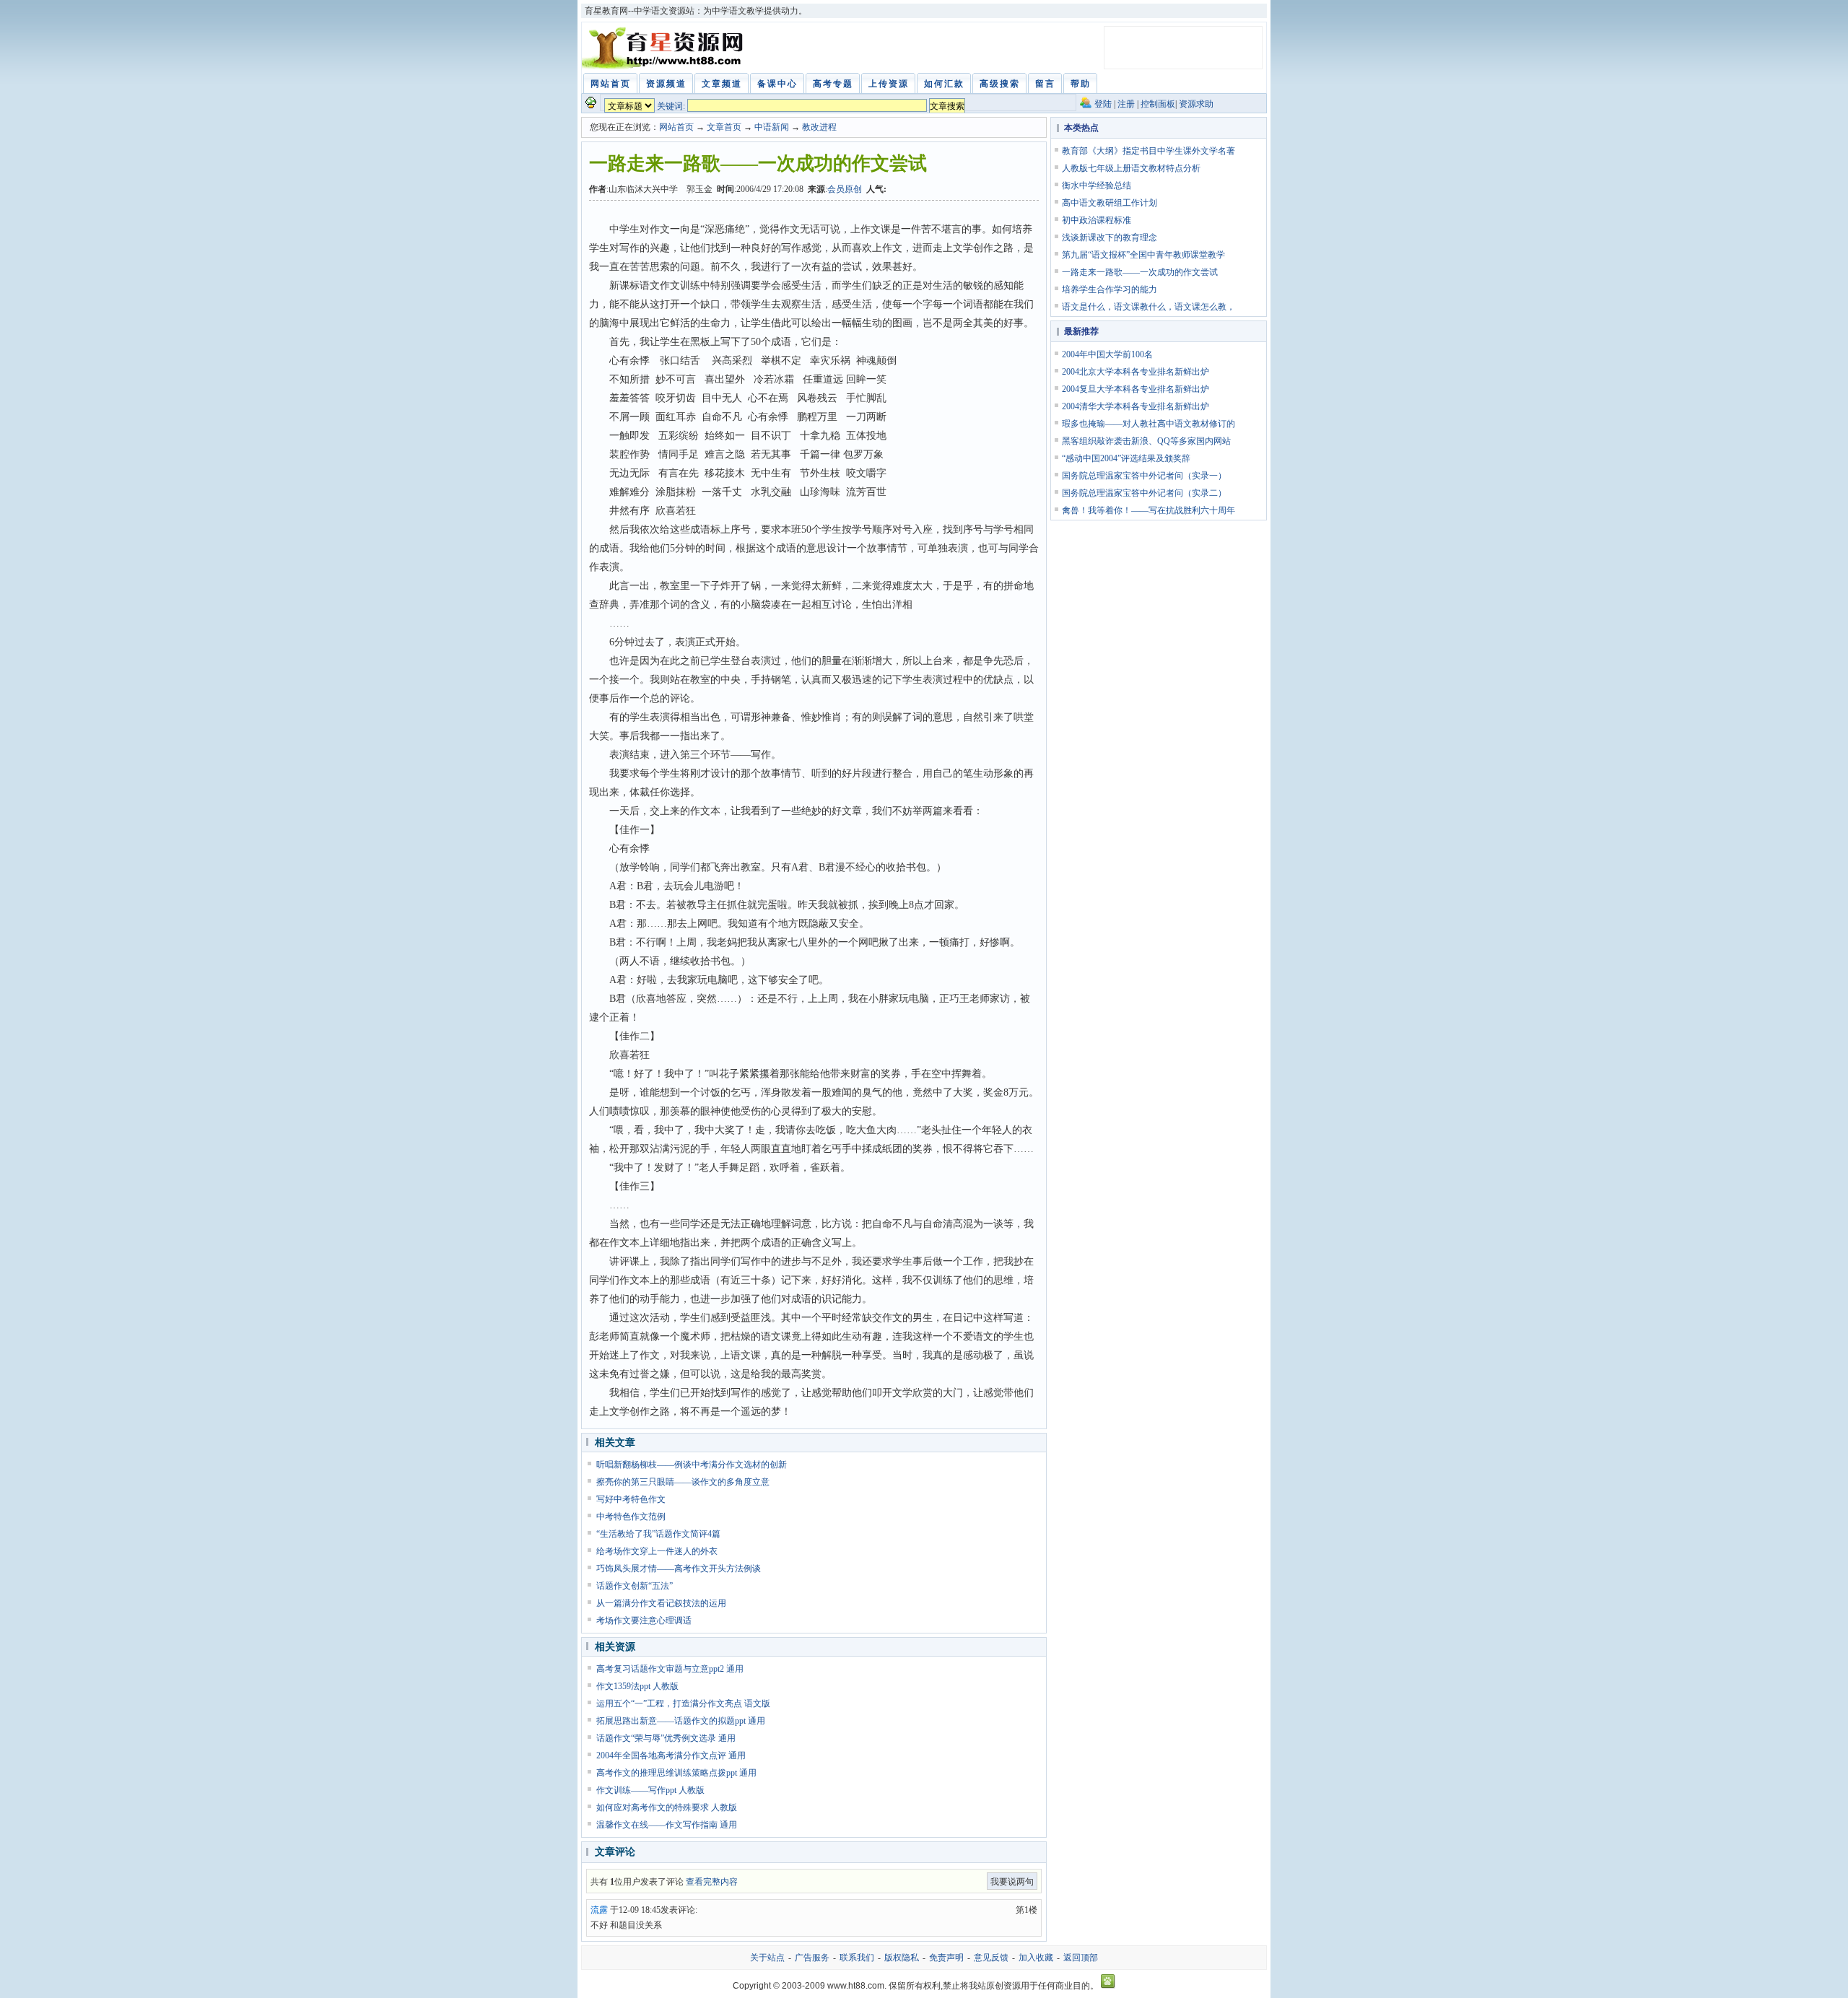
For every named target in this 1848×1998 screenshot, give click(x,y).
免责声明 (946, 1958)
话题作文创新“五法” (635, 1586)
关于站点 (767, 1958)
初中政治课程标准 (1097, 220)
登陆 (1103, 104)
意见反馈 (991, 1958)
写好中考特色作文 (631, 1499)
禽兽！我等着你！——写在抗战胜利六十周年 (1149, 510)
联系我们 (857, 1958)
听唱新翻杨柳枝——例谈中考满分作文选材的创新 (692, 1465)
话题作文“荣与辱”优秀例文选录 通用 (666, 1738)
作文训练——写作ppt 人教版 (650, 1790)
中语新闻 (772, 127)
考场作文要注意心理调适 (644, 1620)
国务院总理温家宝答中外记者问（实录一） (1144, 476)
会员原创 (845, 189)
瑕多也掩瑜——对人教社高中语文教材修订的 (1149, 424)
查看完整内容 (712, 1882)
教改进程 (819, 127)
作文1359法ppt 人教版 (637, 1686)
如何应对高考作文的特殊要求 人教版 (667, 1807)
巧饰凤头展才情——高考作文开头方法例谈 (679, 1569)
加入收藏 (1036, 1958)
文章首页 (724, 127)
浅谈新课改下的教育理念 (1110, 237)
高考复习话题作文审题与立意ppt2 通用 (670, 1669)
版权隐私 (902, 1958)
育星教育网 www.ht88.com (665, 48)
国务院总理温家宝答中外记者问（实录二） (1144, 493)
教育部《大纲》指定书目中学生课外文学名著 (1149, 151)
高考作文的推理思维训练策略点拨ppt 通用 (676, 1773)
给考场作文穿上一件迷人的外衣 (657, 1551)
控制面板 (1158, 104)
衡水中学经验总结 (1097, 186)
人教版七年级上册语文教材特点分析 (1131, 168)
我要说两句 (1012, 1882)
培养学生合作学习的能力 (1110, 289)
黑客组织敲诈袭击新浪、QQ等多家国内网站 (1146, 441)
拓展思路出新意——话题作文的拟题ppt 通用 (681, 1721)
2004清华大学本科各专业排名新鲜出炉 (1136, 406)
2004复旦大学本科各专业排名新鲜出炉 (1136, 389)
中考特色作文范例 (631, 1517)
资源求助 (1196, 104)
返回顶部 (1081, 1958)
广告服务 (812, 1958)
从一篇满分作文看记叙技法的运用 (661, 1603)
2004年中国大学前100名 (1107, 354)
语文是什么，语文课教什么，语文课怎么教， (1149, 307)
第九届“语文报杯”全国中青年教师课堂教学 (1143, 255)
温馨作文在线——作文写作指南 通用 (667, 1825)
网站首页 (676, 127)
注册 (1126, 104)
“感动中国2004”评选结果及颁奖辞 (1126, 458)
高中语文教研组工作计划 (1110, 203)
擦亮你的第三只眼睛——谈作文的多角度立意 (683, 1482)
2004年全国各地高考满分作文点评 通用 (671, 1755)
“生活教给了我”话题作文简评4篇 (658, 1534)
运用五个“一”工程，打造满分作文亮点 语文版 (683, 1703)
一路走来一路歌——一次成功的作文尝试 (1140, 272)
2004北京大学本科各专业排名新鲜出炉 (1136, 372)
